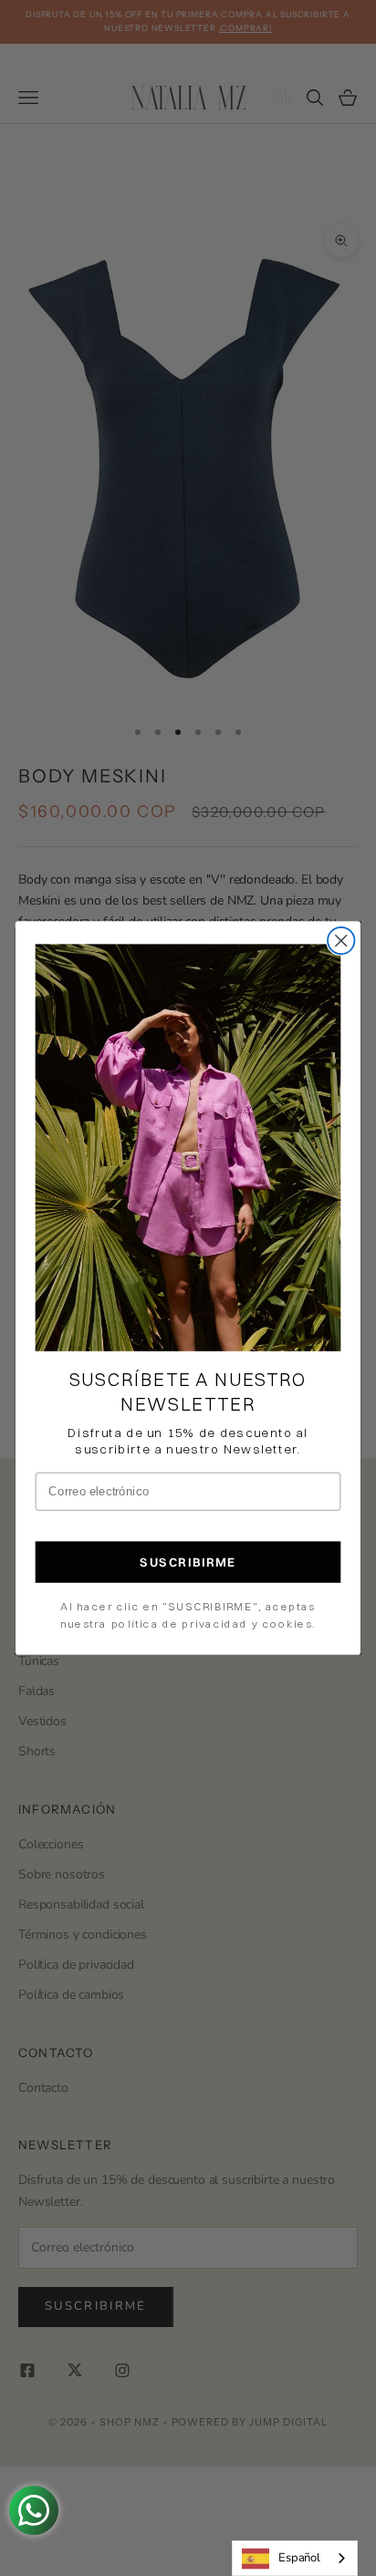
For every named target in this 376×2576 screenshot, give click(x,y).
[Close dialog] (341, 941)
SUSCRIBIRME (188, 1562)
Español (299, 2558)
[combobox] (295, 2558)
